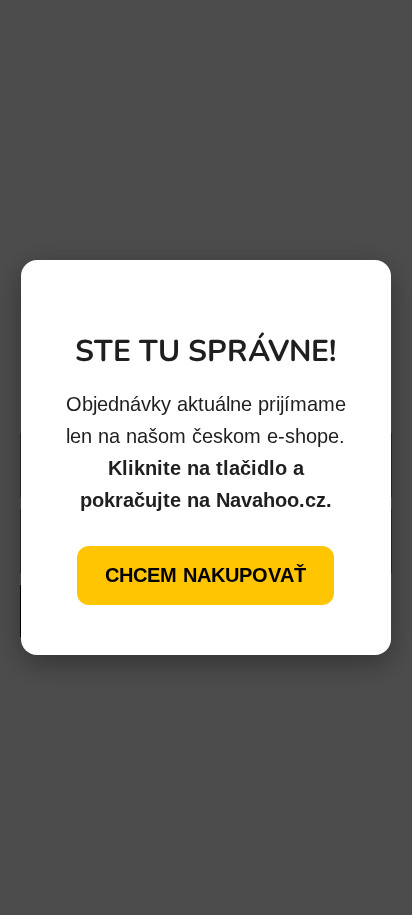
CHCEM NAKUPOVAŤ (205, 575)
